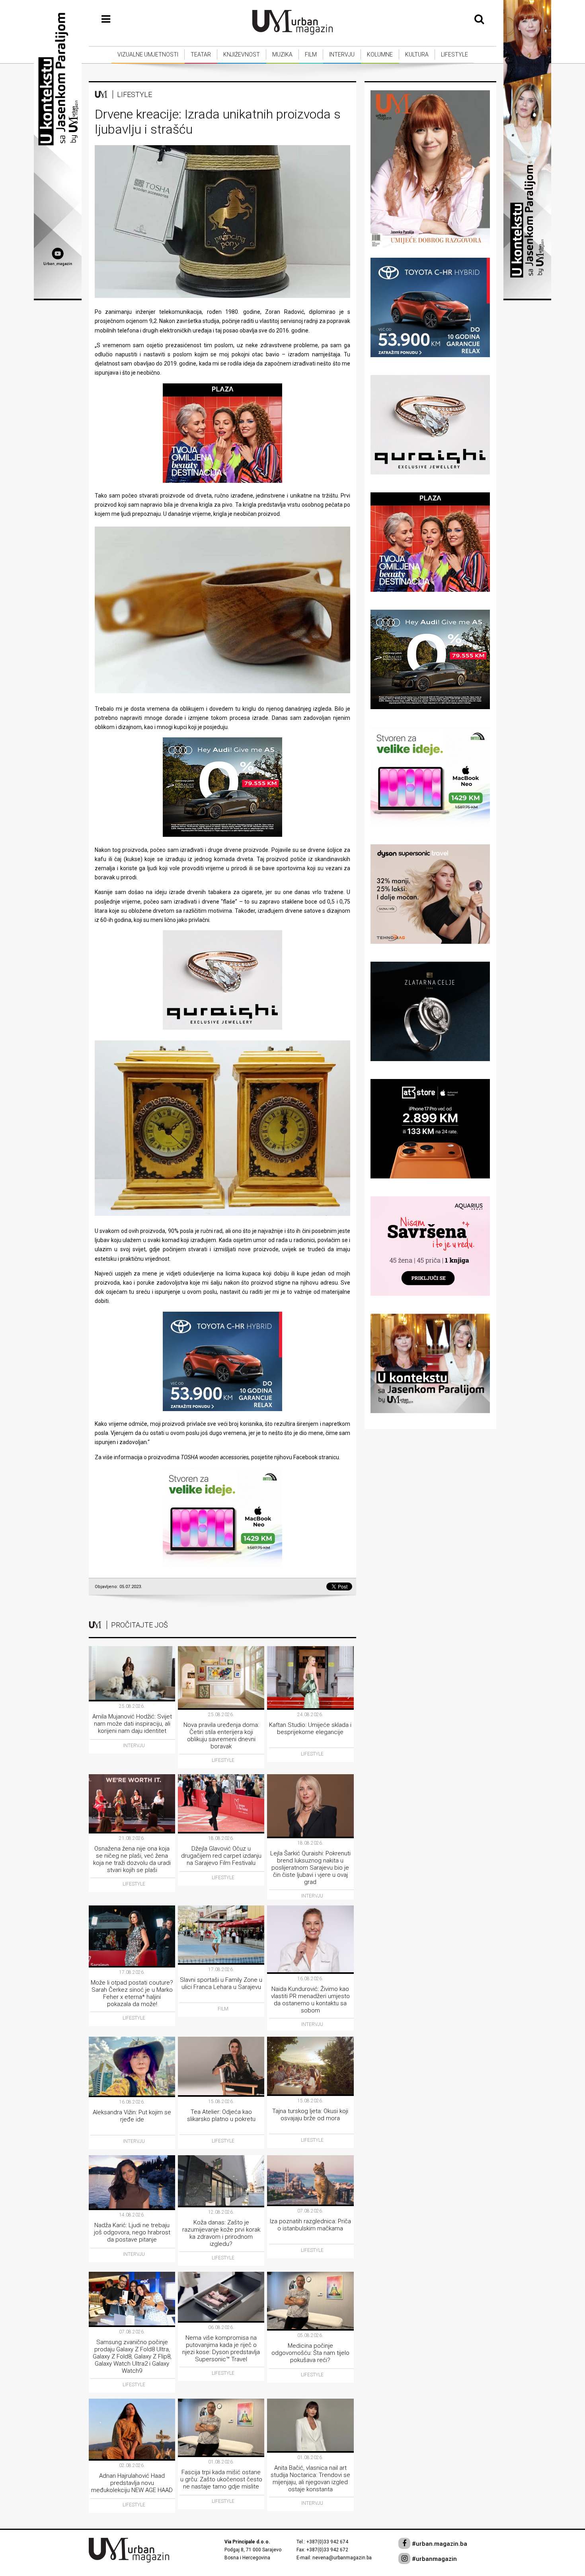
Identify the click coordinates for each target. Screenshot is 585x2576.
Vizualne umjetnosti (148, 54)
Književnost (242, 54)
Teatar (201, 54)
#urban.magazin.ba (439, 2544)
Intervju (342, 54)
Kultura (417, 54)
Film (311, 54)
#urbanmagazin (434, 2559)
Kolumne (380, 54)
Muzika (282, 54)
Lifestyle (454, 54)
